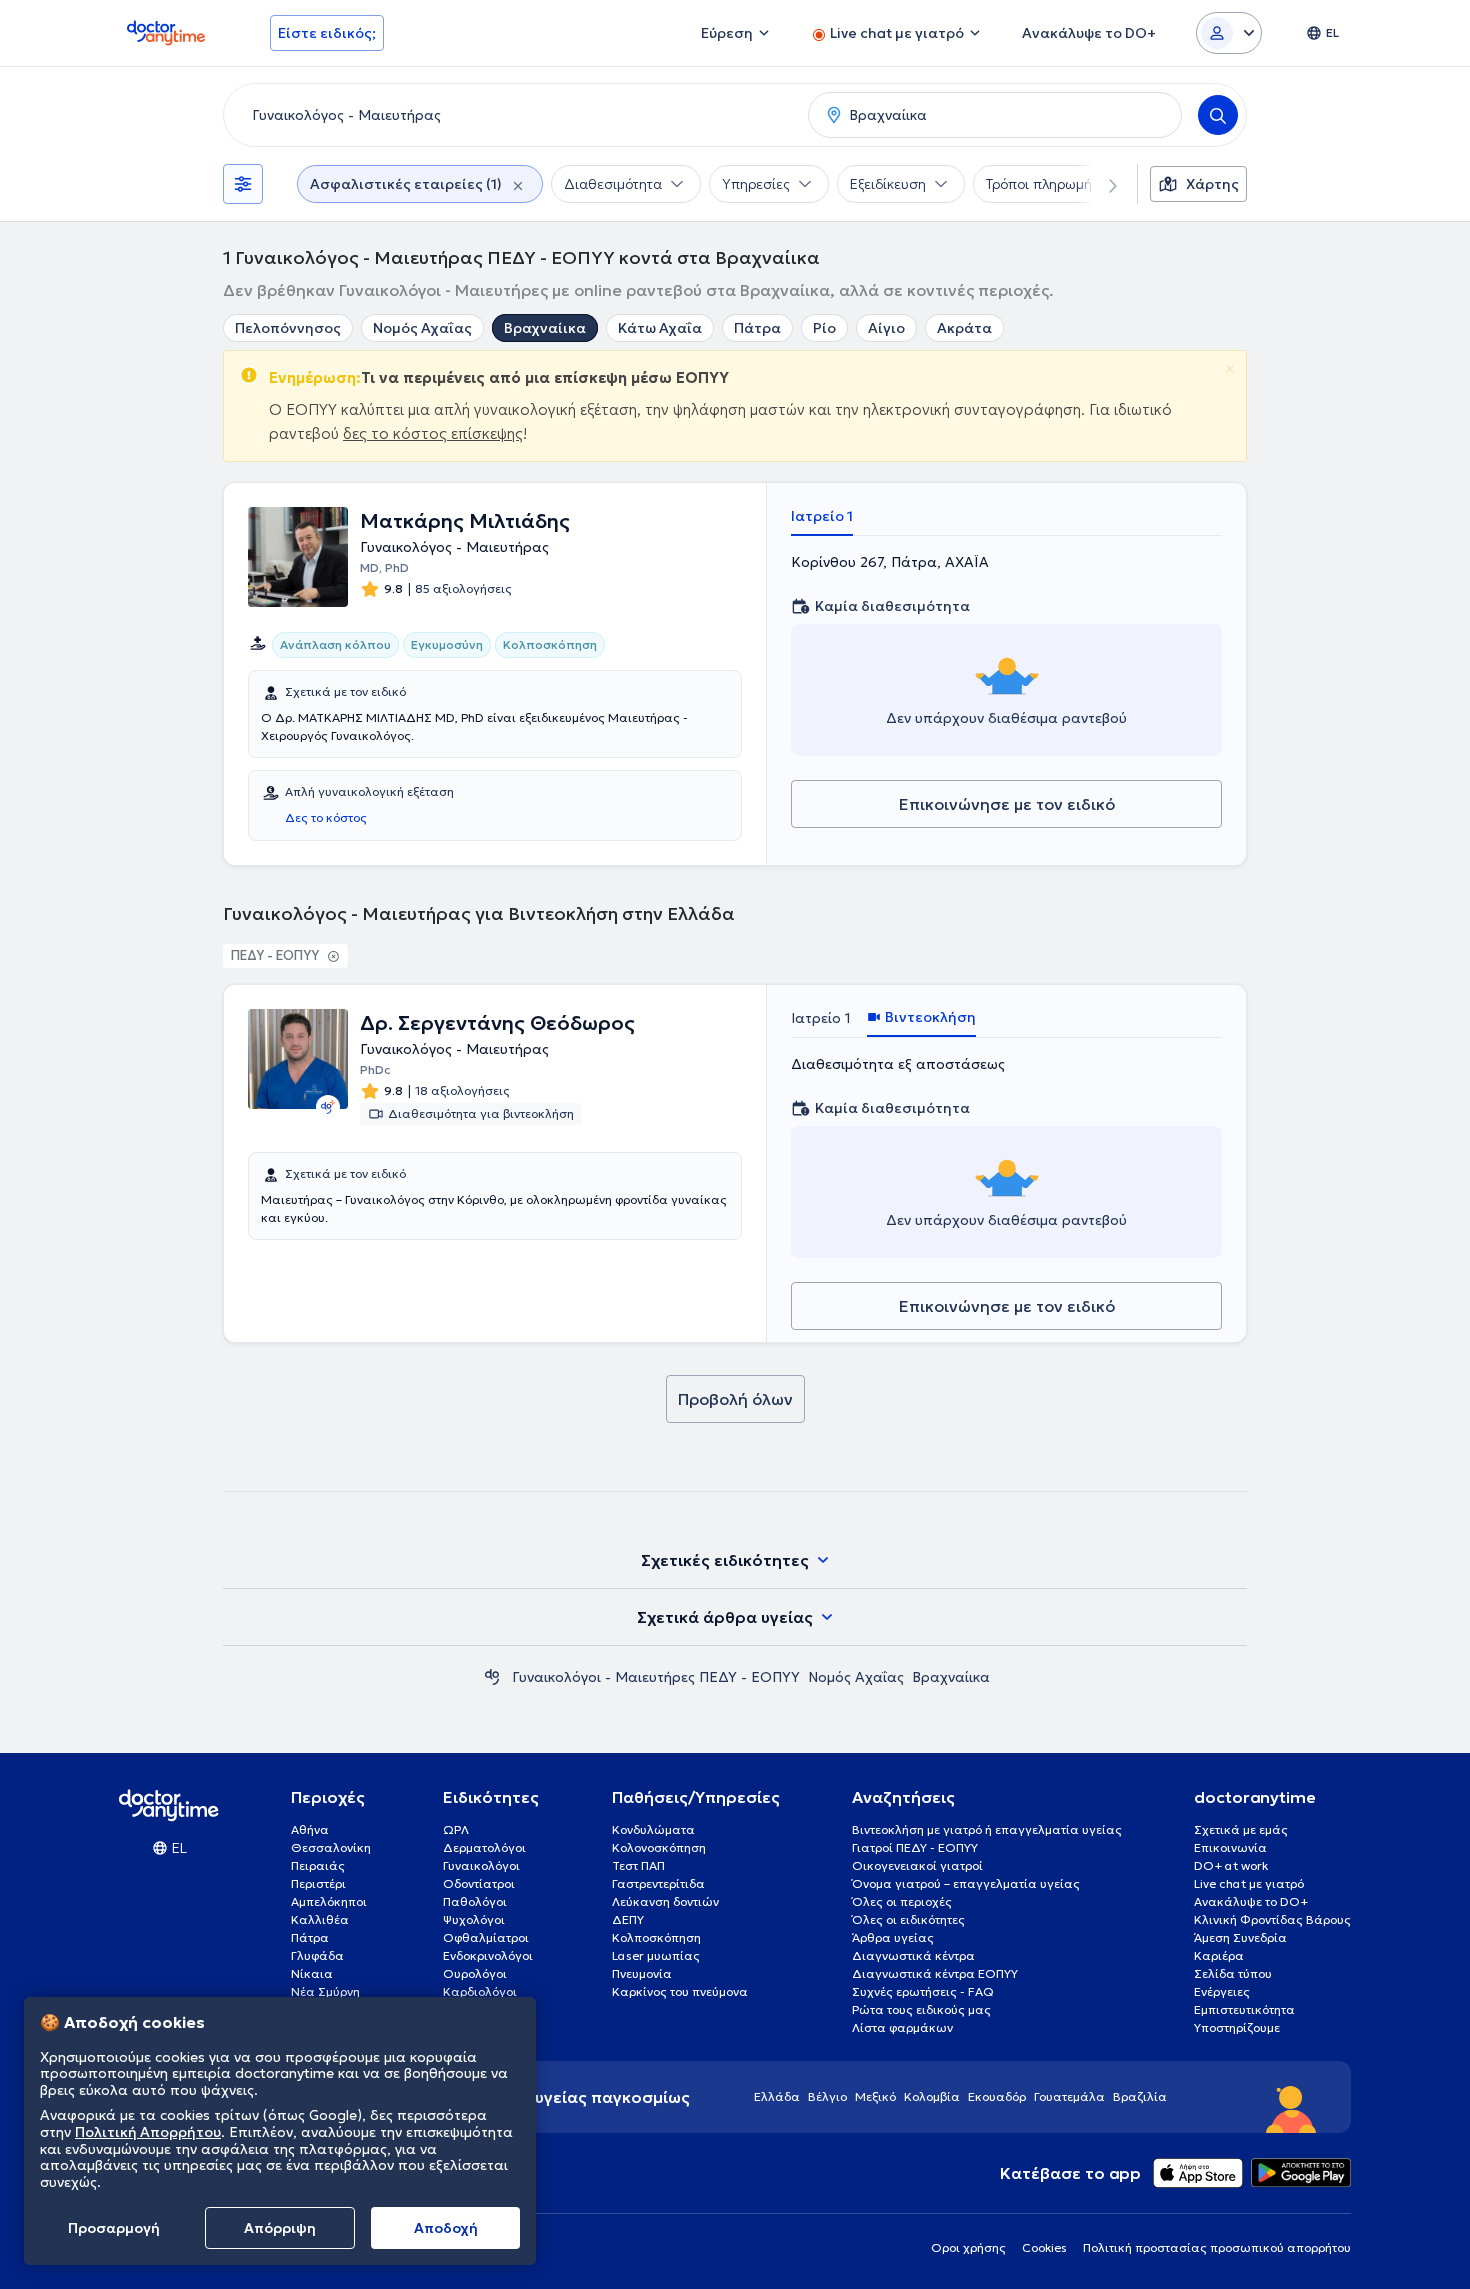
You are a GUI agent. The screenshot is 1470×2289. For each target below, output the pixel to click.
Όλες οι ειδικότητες (908, 1919)
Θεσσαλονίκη (331, 1847)
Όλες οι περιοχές (902, 1901)
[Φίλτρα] (243, 184)
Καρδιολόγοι (480, 1991)
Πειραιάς (318, 1865)
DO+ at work (1231, 1865)
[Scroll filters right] (1101, 184)
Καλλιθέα (320, 1919)
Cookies (1044, 2247)
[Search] (1218, 115)
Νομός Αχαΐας (422, 328)
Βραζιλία (1140, 2096)
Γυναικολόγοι (481, 1865)
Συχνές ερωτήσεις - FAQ (923, 1991)
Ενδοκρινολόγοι (488, 1955)
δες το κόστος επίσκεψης (433, 433)
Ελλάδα (777, 2096)
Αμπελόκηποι (329, 1901)
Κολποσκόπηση (656, 1937)
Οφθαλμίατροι (486, 1937)
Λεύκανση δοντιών (665, 1901)
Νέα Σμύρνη (325, 1991)
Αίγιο (886, 328)
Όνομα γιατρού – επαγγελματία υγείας (966, 1883)
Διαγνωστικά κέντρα (913, 1955)
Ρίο (824, 328)
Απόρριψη (280, 2228)
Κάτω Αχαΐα (660, 328)
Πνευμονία (642, 1973)
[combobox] (512, 115)
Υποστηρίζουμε (1237, 2027)
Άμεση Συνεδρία (1240, 1937)
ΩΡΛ (456, 1829)
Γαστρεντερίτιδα (658, 1883)
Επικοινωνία (1230, 1847)
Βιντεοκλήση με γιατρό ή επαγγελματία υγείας (987, 1829)
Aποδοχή (446, 2228)
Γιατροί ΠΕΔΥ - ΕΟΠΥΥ (915, 1847)
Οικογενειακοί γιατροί (917, 1865)
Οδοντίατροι (479, 1883)
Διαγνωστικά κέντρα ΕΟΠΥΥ (935, 1973)
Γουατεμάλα (1069, 2096)
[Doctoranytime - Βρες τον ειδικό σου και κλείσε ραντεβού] (492, 1677)
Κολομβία (932, 2096)
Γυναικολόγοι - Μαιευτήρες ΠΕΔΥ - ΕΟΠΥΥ (656, 1677)
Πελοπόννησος (288, 328)
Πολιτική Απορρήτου (148, 2132)
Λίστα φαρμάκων (902, 2027)
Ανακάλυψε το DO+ (1251, 1901)
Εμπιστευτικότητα (1244, 2009)
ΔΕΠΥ (628, 1919)
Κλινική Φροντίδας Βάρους (1272, 1919)
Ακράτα (964, 328)
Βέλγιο (827, 2096)
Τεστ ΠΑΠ (638, 1865)
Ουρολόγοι (475, 1973)
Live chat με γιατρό (1249, 1883)
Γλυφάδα (317, 1955)
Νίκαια (312, 1973)
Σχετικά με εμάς (1241, 1829)
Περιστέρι (318, 1883)
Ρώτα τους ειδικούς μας (921, 2009)
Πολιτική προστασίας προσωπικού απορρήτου (1217, 2247)
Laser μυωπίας (656, 1955)
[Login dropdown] (1229, 33)
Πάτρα (757, 328)
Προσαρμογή (114, 2228)
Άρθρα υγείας (893, 1937)
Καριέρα (1219, 1955)
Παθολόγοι (475, 1901)
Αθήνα (310, 1829)
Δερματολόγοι (484, 1847)
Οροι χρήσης (968, 2247)
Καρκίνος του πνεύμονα (680, 1991)
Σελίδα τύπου (1233, 1973)
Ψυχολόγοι (474, 1919)
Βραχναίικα (545, 328)
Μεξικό (875, 2096)
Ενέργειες (1222, 1991)
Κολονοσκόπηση (659, 1847)
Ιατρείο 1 (822, 516)
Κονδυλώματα (653, 1829)
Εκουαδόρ (997, 2096)
